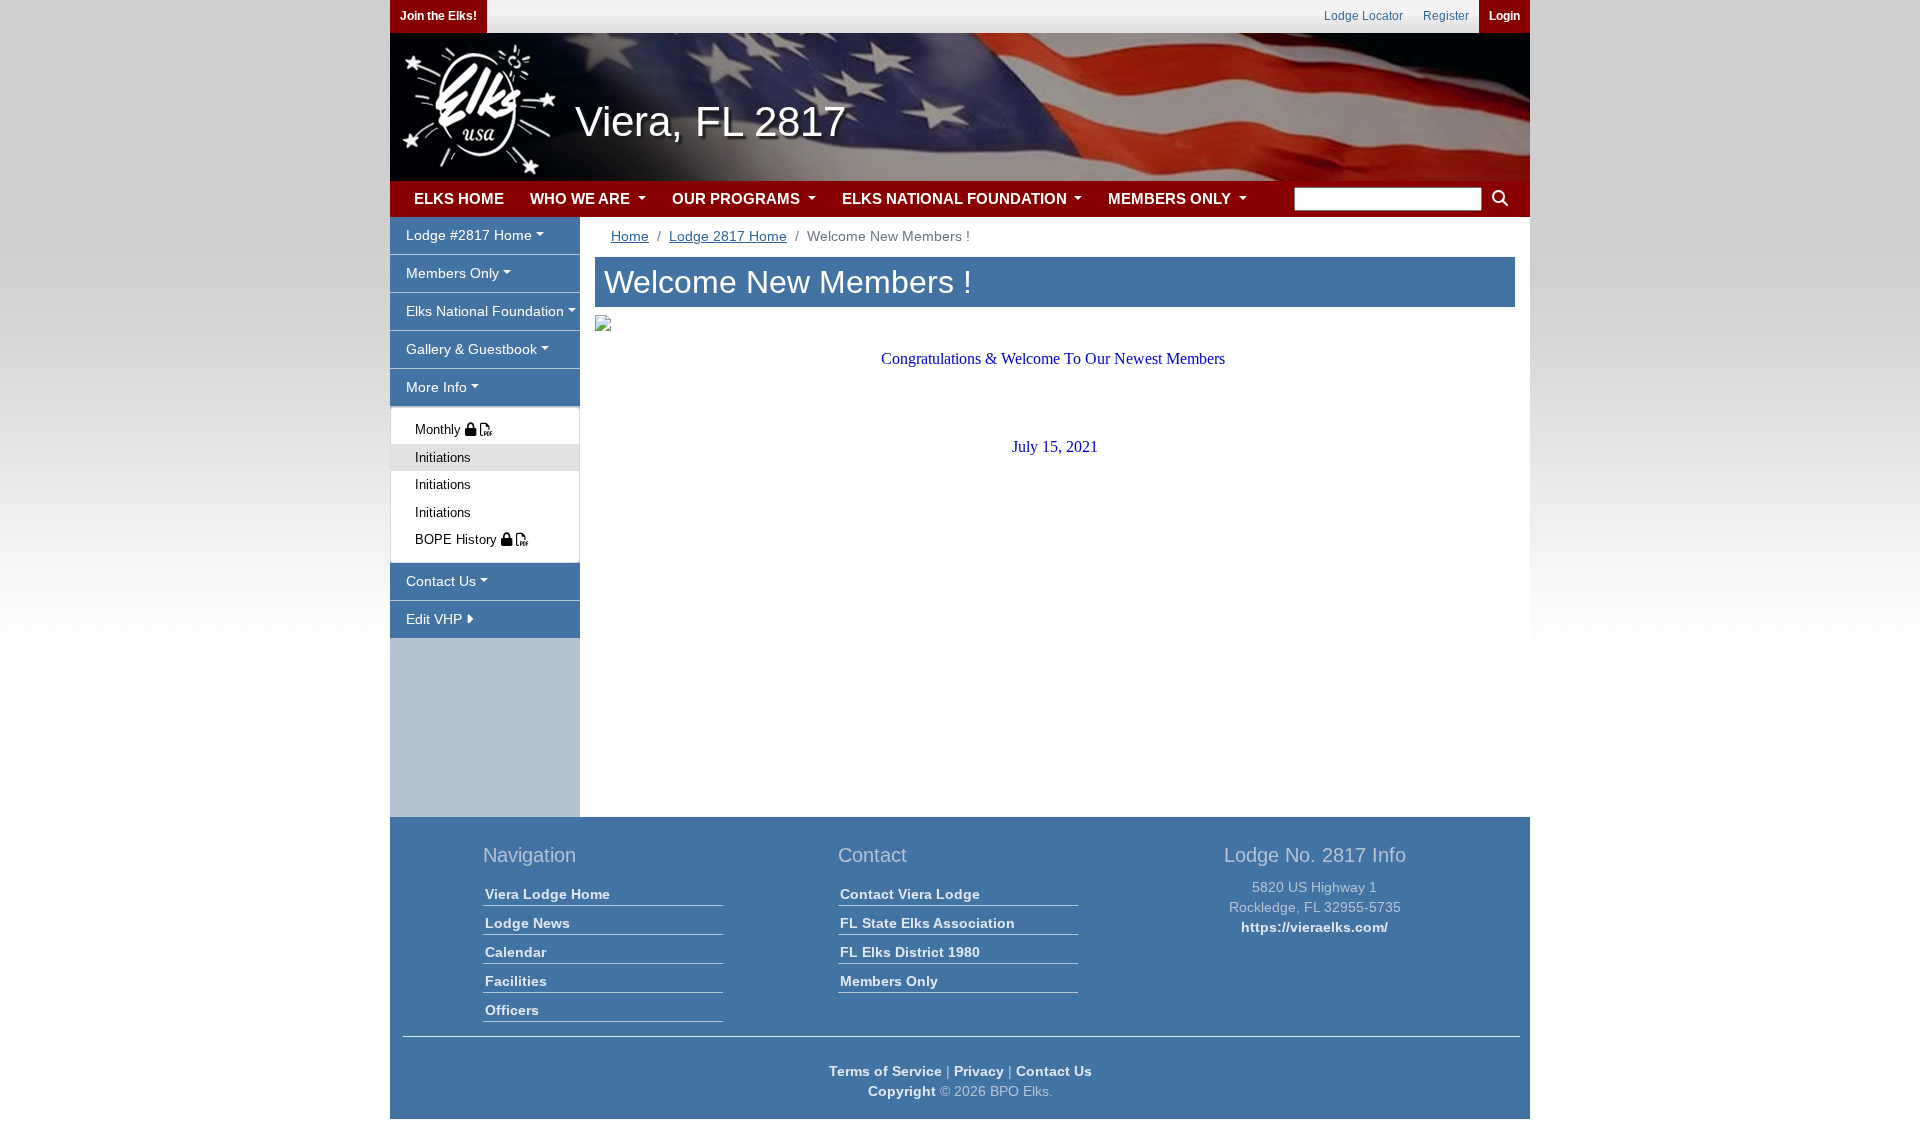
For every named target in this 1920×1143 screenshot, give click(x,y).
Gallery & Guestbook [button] (471, 349)
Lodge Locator (1363, 16)
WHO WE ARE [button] (582, 198)
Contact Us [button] (441, 581)
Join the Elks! (438, 16)
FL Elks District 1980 (910, 952)
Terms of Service (885, 1071)
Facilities (516, 981)
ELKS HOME (459, 198)
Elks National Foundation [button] (485, 311)
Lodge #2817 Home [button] (469, 235)
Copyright (902, 1091)
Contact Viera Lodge (910, 894)
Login (1504, 16)
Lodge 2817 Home (728, 236)
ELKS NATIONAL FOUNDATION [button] (956, 198)
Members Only (889, 981)
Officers (512, 1010)
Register (1446, 16)
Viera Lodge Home (547, 894)
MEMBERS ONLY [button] (1171, 198)
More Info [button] (436, 387)
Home (630, 236)
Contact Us (1054, 1071)
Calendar (515, 952)
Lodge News (527, 923)
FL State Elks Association (927, 923)
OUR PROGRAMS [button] (738, 198)
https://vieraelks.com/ (1314, 927)
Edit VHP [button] (436, 619)
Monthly (440, 429)
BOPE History (458, 539)
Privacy (979, 1071)
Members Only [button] (452, 273)
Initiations (443, 457)
